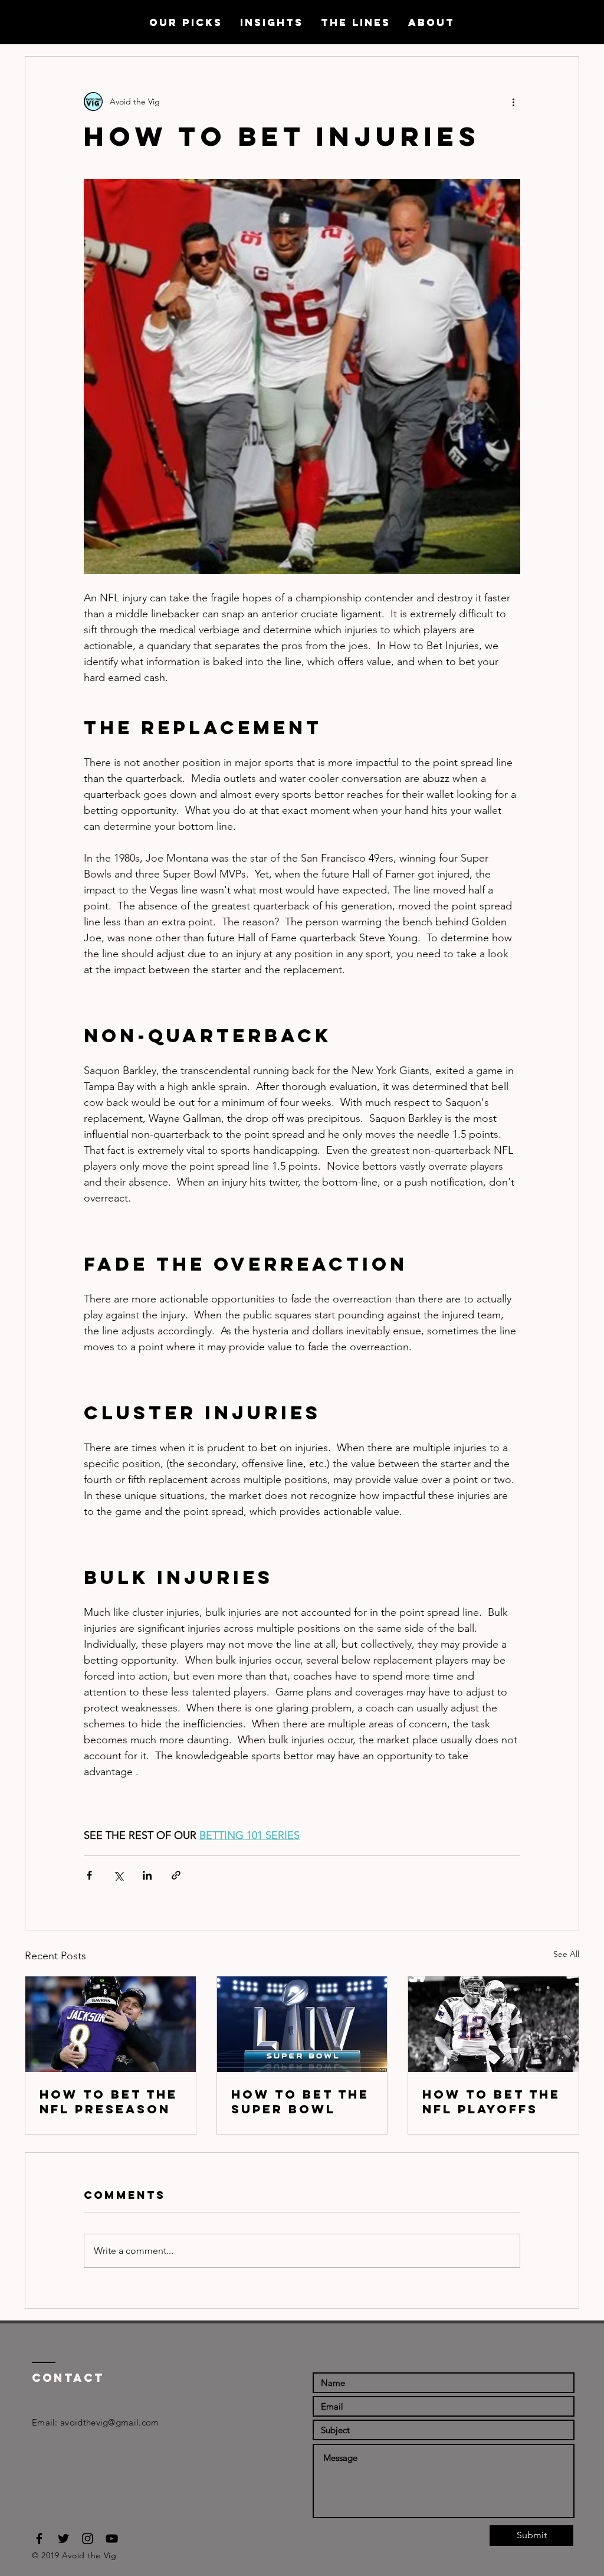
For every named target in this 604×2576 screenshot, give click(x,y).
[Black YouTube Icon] (112, 2539)
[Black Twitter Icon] (63, 2539)
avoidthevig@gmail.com (109, 2422)
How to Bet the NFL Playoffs (491, 2102)
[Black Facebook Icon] (39, 2539)
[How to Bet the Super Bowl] (302, 2024)
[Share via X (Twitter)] (118, 1875)
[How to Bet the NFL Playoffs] (493, 2024)
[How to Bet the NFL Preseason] (111, 2024)
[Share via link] (176, 1875)
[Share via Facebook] (89, 1875)
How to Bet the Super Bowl (300, 2102)
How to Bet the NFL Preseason (109, 2102)
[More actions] (513, 102)
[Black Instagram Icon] (88, 2539)
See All (566, 1954)
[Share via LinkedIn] (147, 1875)
